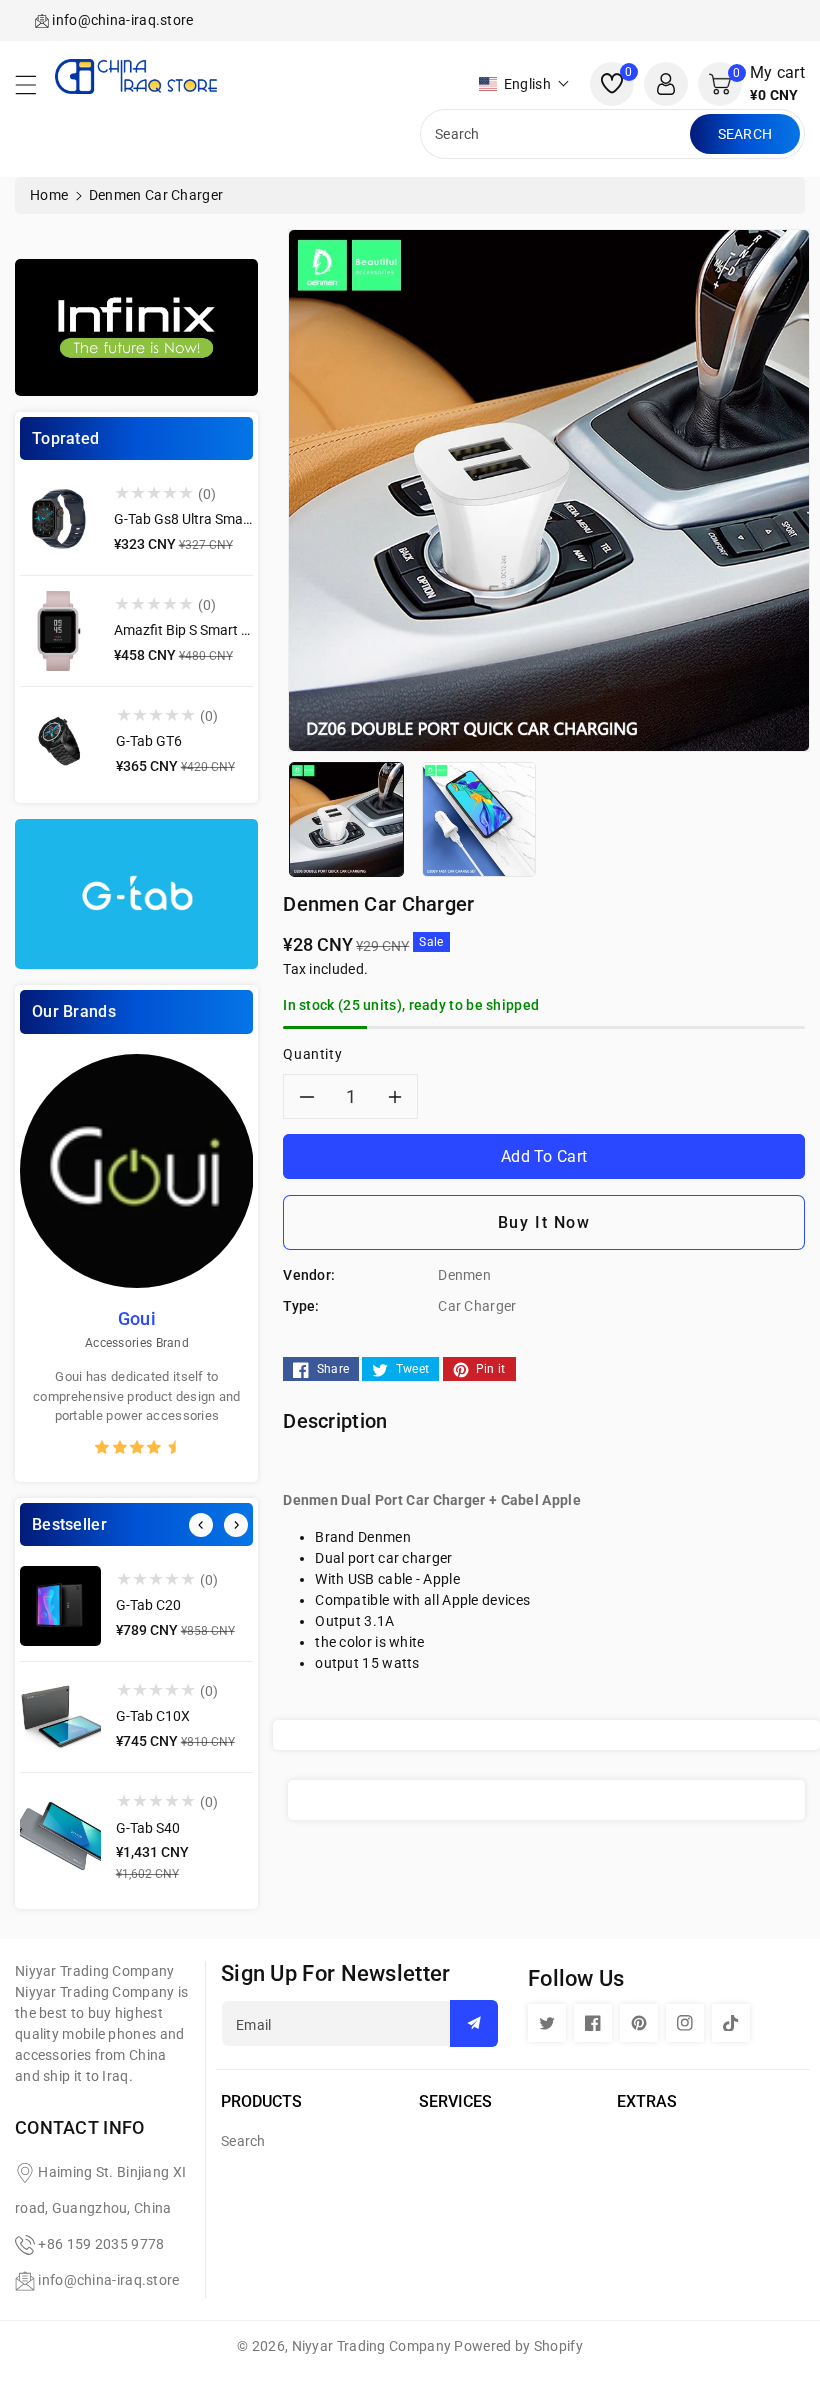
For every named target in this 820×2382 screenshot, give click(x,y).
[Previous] (201, 1525)
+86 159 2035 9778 (101, 2244)
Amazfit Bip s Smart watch (197, 630)
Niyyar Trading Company (372, 2346)
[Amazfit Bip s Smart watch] (59, 631)
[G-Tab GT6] (60, 742)
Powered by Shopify (518, 2346)
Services (455, 2101)
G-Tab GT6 (149, 741)
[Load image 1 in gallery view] (346, 818)
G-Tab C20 (148, 1605)
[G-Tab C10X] (60, 1717)
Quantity (312, 1054)
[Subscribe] (474, 2023)
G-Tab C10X (153, 1716)
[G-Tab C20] (60, 1606)
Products (261, 2101)
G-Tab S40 (148, 1828)
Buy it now (544, 1222)
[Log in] (666, 84)
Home (49, 195)
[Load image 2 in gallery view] (479, 818)
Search (745, 134)
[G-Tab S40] (60, 1838)
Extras (647, 2101)
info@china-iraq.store (108, 2280)
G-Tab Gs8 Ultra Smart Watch (205, 519)
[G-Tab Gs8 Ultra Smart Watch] (59, 520)
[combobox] (557, 134)
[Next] (236, 1525)
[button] (35, 90)
